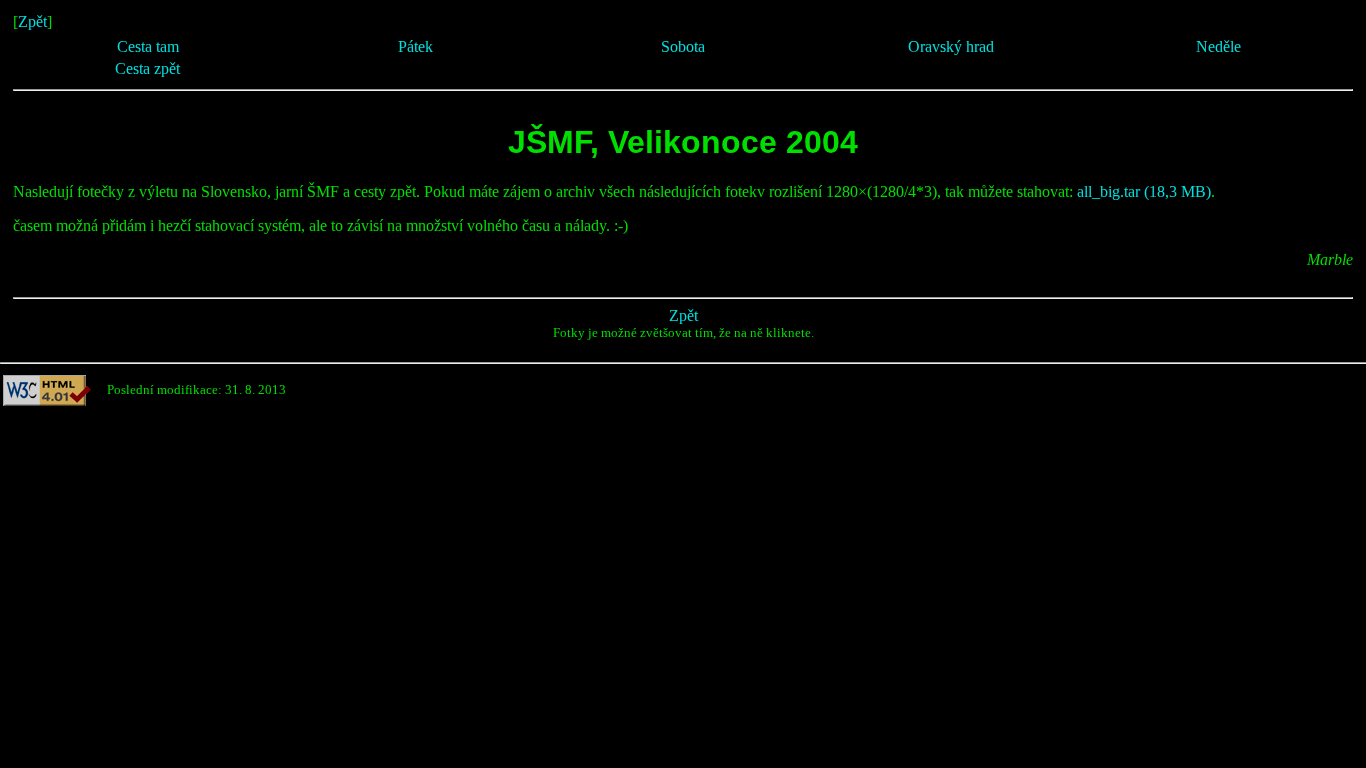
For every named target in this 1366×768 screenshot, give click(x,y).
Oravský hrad (951, 46)
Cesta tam (148, 46)
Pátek (415, 46)
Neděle (1218, 46)
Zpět (32, 21)
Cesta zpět (147, 68)
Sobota (683, 46)
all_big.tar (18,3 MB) (1144, 191)
